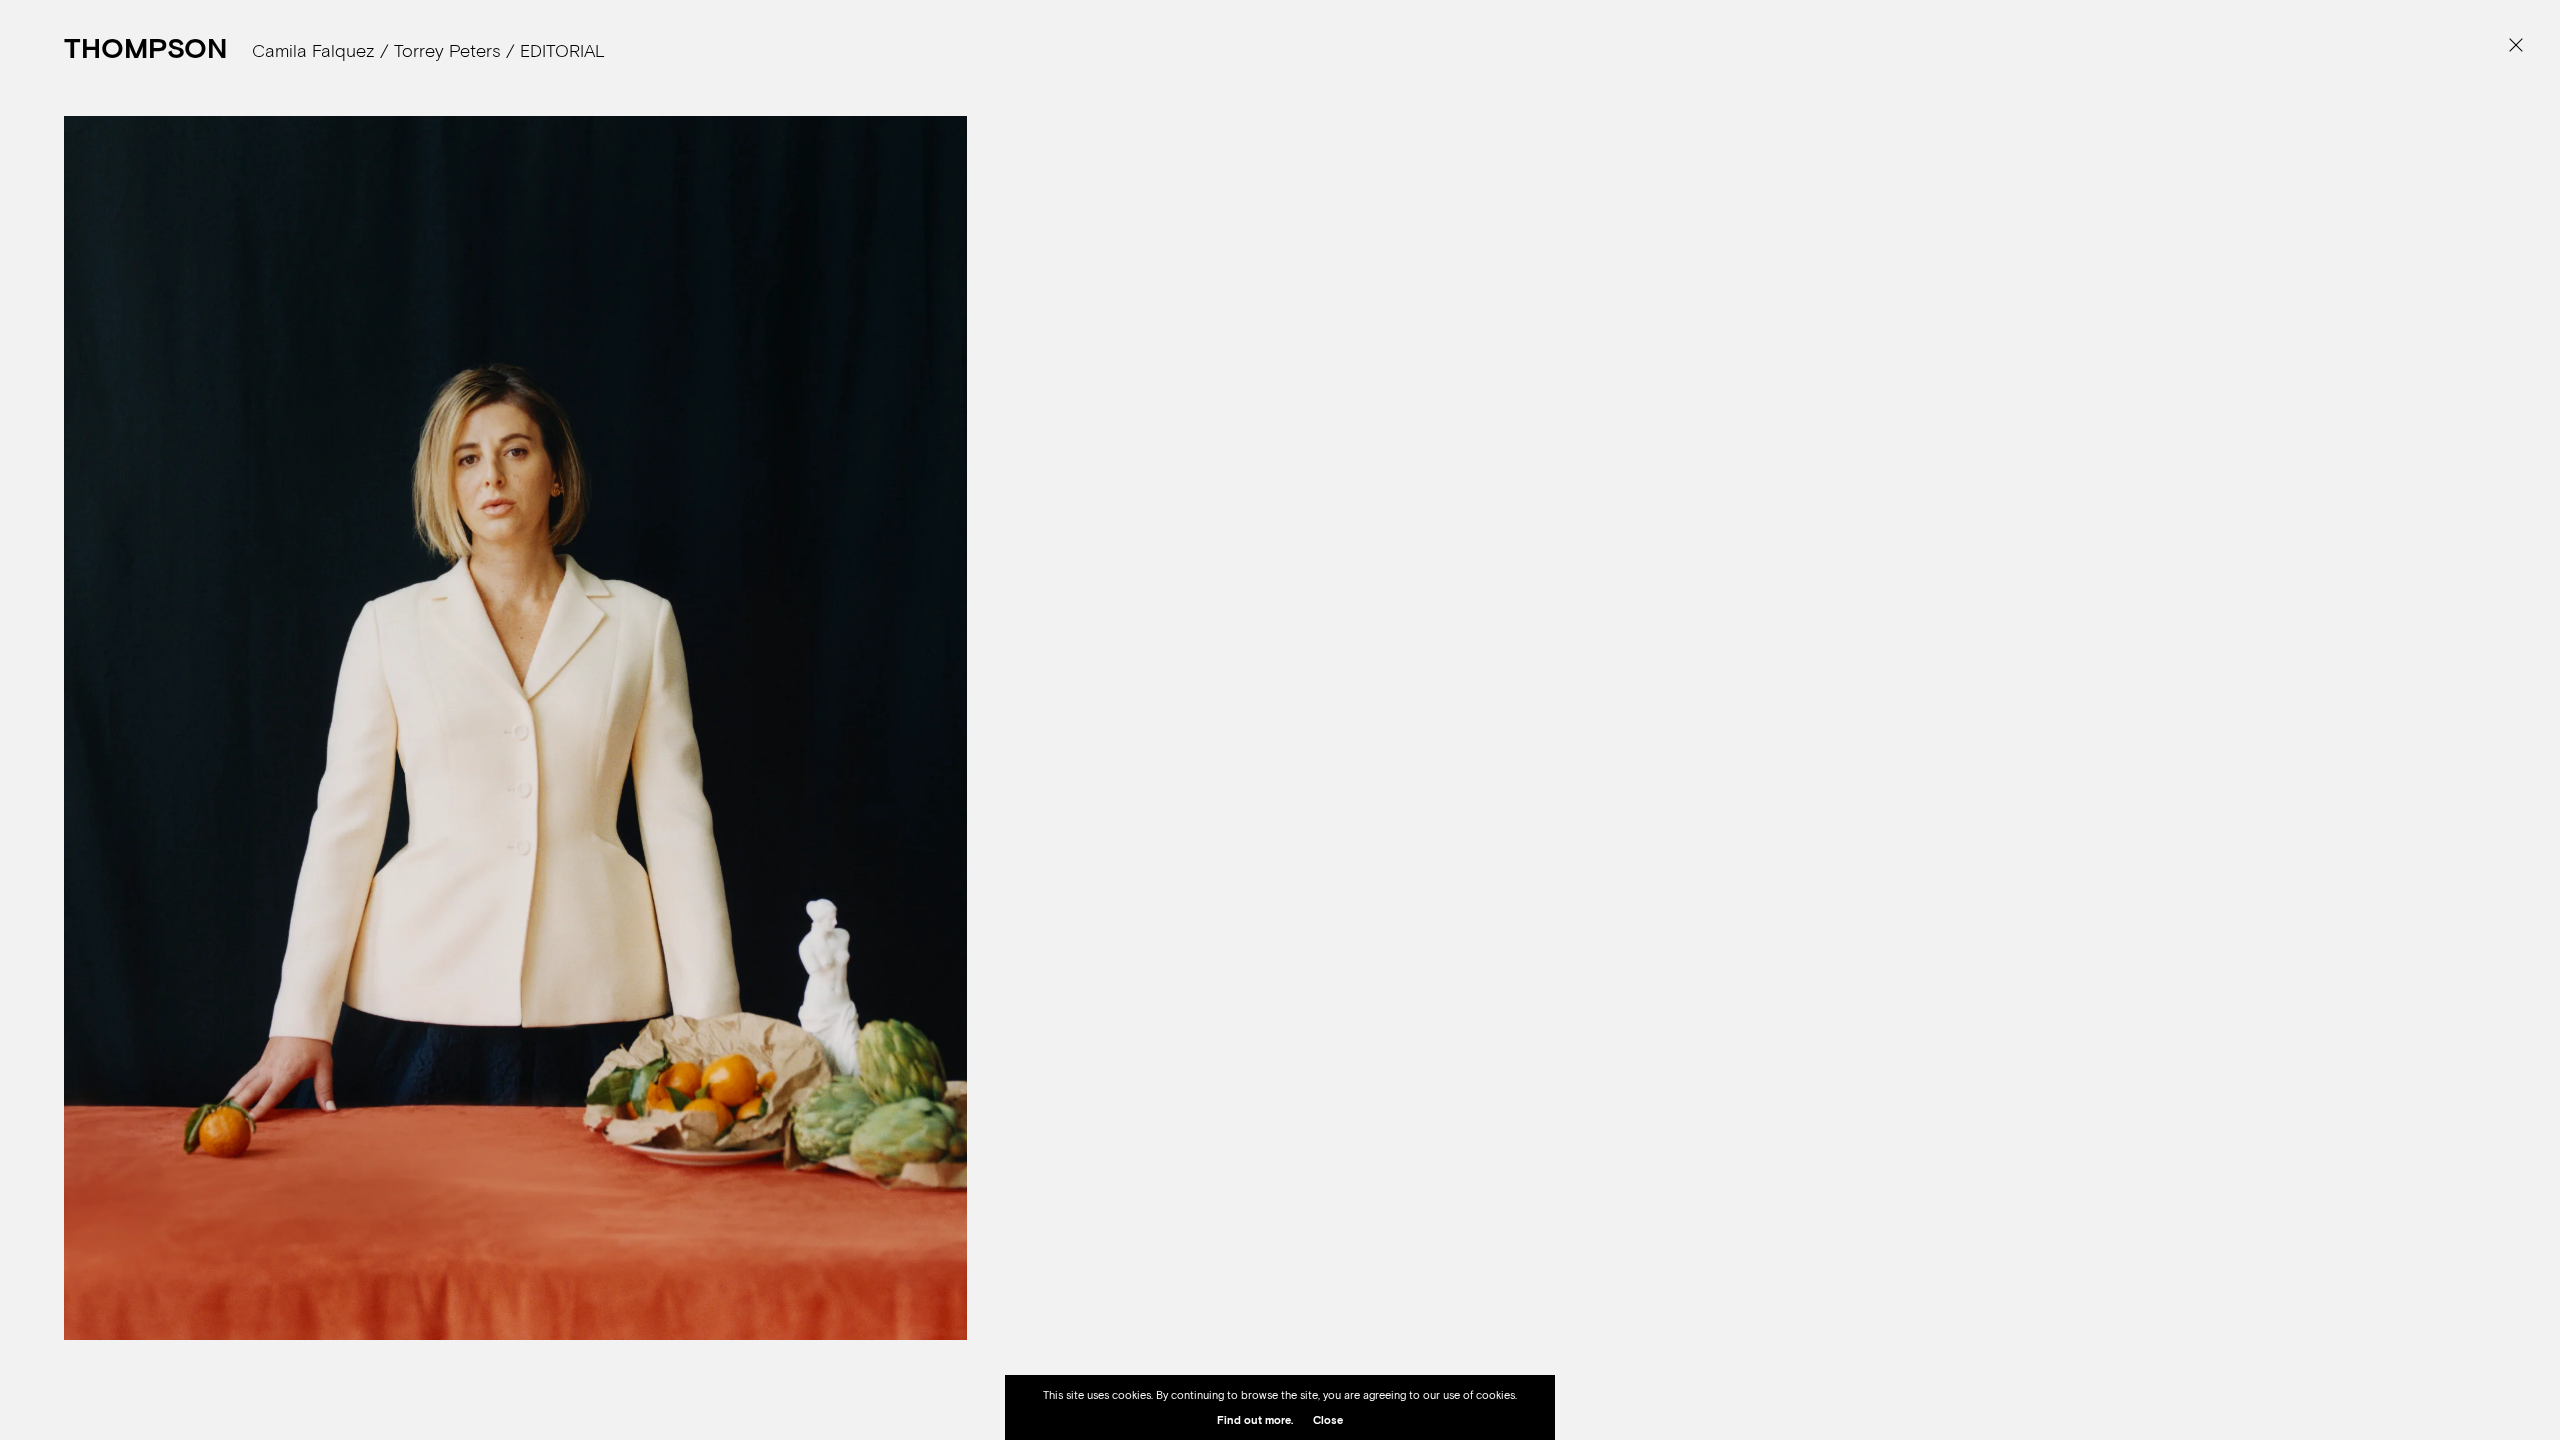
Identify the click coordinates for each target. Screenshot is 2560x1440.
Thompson (145, 48)
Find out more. (1255, 1420)
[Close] (2515, 44)
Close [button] (1328, 1420)
